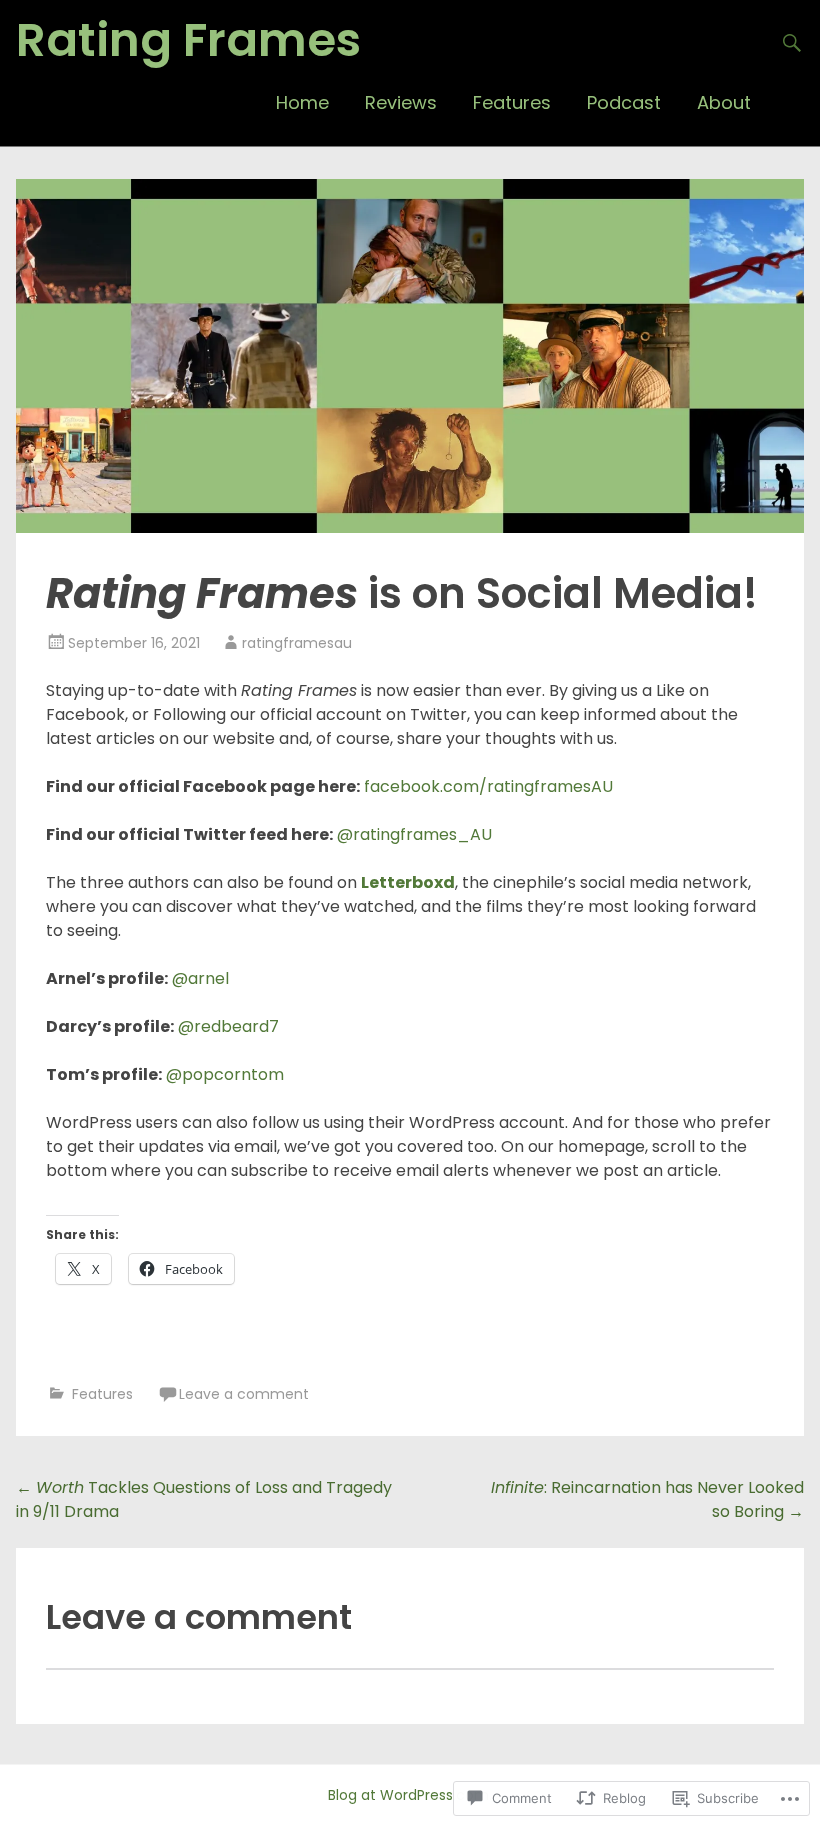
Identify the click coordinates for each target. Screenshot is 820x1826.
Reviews (401, 102)
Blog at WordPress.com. (410, 1795)
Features (512, 102)
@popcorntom (225, 1074)
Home (302, 102)
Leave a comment (244, 1394)
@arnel (200, 978)
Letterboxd (408, 882)
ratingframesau (297, 643)
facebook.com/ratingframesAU (488, 786)
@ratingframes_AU (414, 834)
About (724, 102)
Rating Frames (188, 39)
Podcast (624, 102)
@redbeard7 (226, 1026)
